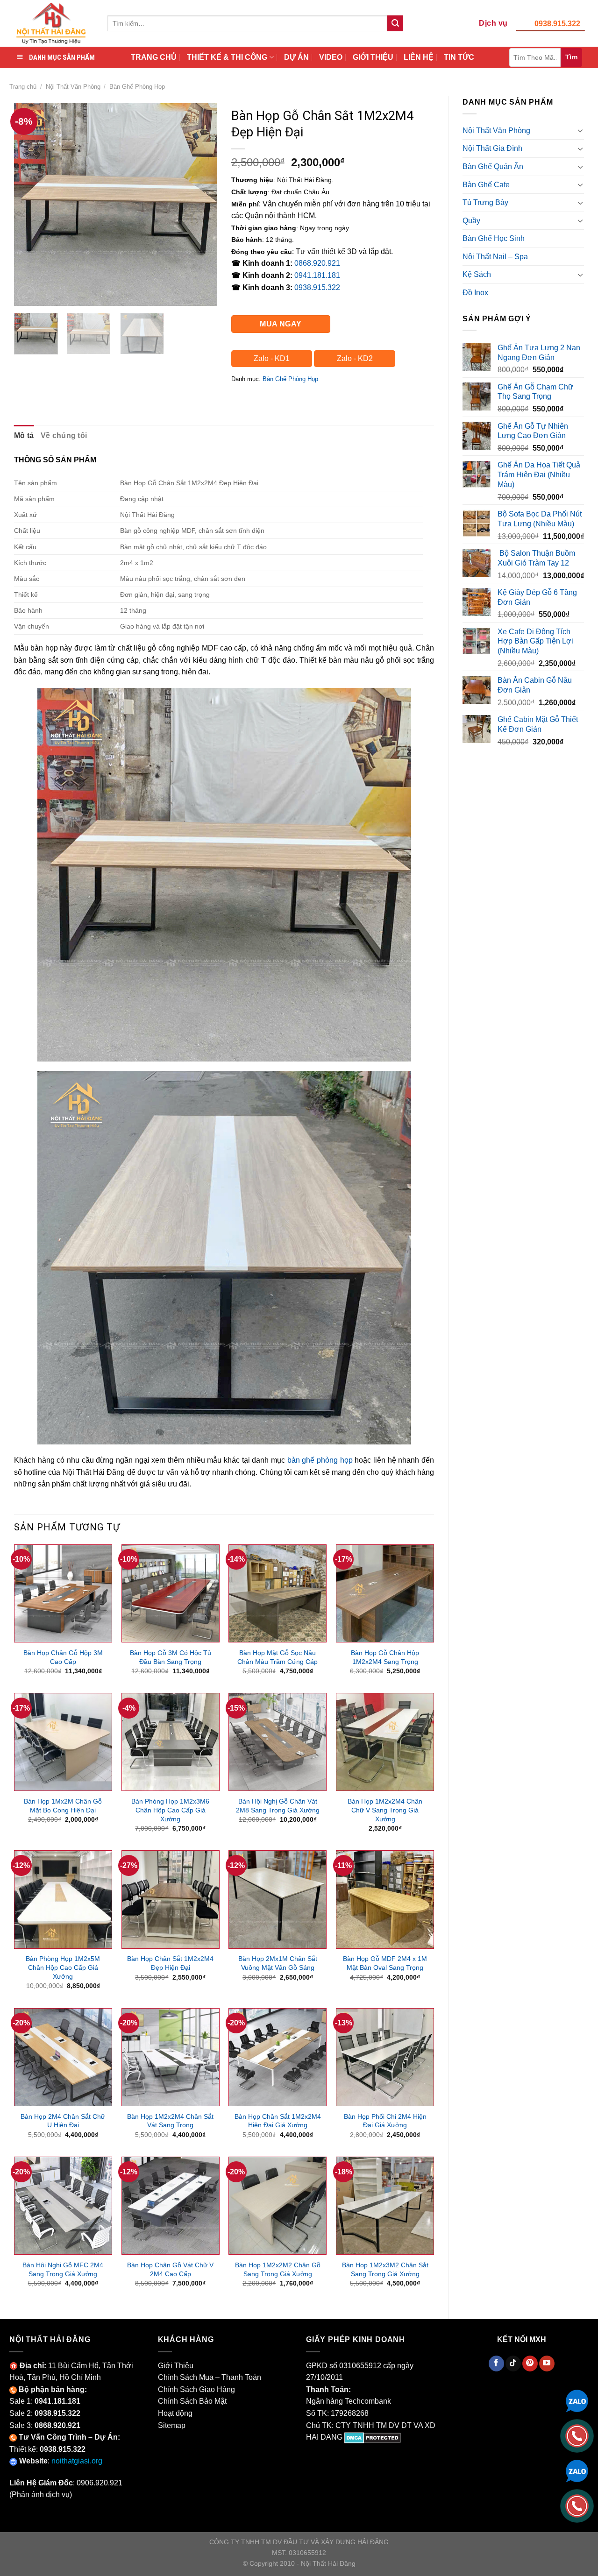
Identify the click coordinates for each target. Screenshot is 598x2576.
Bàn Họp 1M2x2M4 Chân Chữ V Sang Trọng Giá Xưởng (385, 1810)
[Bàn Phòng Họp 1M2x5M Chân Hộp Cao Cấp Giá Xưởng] (63, 1899)
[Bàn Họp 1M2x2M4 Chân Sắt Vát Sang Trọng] (171, 2057)
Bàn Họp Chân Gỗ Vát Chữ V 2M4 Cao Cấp (170, 2269)
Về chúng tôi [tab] (64, 435)
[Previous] (30, 204)
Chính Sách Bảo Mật (192, 2401)
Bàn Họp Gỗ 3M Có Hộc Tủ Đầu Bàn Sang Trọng (171, 1657)
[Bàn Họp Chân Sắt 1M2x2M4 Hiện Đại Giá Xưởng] (278, 2057)
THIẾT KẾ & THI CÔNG (227, 57)
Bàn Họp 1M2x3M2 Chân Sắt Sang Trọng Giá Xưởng (385, 2269)
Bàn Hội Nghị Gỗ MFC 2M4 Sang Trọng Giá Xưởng (63, 2269)
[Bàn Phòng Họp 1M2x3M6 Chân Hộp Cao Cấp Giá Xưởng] (171, 1742)
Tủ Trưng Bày (485, 202)
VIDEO (331, 57)
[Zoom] (26, 294)
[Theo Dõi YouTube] (547, 2364)
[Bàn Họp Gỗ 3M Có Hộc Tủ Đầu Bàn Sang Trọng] (171, 1593)
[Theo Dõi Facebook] (496, 2364)
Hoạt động (175, 2413)
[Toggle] (580, 130)
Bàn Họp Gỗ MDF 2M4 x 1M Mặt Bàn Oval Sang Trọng (385, 1963)
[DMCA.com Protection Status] (373, 2437)
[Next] (201, 204)
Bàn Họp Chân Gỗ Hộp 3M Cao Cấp (63, 1657)
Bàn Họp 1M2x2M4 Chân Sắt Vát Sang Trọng (170, 2121)
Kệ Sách (477, 274)
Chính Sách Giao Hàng (196, 2389)
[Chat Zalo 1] (577, 2400)
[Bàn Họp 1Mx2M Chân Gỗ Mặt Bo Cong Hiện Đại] (63, 1742)
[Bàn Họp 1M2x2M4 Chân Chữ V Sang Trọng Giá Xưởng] (385, 1742)
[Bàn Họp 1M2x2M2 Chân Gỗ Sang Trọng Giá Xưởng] (278, 2206)
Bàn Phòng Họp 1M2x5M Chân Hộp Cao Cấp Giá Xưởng (63, 1967)
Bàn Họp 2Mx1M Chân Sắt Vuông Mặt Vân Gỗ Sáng (278, 1963)
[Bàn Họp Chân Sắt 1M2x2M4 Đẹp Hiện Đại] (171, 1899)
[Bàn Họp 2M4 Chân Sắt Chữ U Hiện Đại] (63, 2057)
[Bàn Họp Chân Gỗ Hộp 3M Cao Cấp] (63, 1593)
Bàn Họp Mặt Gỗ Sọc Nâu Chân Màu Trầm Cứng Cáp (278, 1657)
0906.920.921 (100, 2483)
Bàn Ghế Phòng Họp (137, 87)
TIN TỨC (459, 57)
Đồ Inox (475, 293)
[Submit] (395, 23)
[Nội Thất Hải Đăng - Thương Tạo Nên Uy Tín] (51, 23)
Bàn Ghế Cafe (486, 185)
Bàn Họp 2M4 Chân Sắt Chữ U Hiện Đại (63, 2121)
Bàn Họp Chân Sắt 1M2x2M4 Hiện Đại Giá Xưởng (278, 2121)
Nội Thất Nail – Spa (495, 257)
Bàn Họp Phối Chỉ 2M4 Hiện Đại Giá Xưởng (385, 2121)
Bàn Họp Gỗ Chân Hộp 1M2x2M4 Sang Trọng (385, 1657)
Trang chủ (23, 87)
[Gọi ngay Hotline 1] (577, 2435)
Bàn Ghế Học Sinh (494, 238)
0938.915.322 (557, 24)
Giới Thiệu (176, 2366)
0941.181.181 (317, 275)
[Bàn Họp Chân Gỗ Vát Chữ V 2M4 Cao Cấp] (171, 2206)
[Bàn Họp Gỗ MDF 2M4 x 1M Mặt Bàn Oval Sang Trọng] (385, 1899)
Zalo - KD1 (272, 358)
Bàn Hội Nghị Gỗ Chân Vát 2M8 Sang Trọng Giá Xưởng (278, 1806)
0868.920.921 (317, 263)
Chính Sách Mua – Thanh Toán (210, 2377)
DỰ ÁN (296, 57)
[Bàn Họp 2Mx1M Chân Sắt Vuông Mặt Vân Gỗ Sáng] (278, 1899)
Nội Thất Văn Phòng (73, 87)
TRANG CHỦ (154, 57)
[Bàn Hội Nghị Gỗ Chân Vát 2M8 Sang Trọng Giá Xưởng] (278, 1742)
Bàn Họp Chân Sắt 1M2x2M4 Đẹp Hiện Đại (170, 1963)
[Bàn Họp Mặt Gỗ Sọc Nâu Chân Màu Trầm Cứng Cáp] (278, 1593)
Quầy (471, 221)
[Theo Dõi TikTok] (513, 2364)
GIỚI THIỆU (373, 57)
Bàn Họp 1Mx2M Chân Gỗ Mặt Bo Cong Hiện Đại (63, 1806)
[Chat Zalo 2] (577, 2470)
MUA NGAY (281, 324)
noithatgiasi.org (77, 2461)
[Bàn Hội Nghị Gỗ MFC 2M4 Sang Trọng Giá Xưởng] (63, 2206)
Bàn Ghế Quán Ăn (493, 166)
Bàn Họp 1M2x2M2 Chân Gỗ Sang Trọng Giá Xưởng (278, 2269)
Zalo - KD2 (355, 358)
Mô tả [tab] (24, 435)
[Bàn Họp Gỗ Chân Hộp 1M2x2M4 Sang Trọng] (385, 1593)
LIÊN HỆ (419, 57)
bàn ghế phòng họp (320, 1460)
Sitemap (172, 2425)
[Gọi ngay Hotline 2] (577, 2505)
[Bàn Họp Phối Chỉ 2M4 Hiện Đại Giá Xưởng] (385, 2057)
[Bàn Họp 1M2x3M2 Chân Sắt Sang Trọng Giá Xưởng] (385, 2206)
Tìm (571, 57)
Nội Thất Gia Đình (492, 148)
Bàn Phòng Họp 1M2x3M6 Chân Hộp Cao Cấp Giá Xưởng (170, 1810)
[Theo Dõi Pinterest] (530, 2364)
